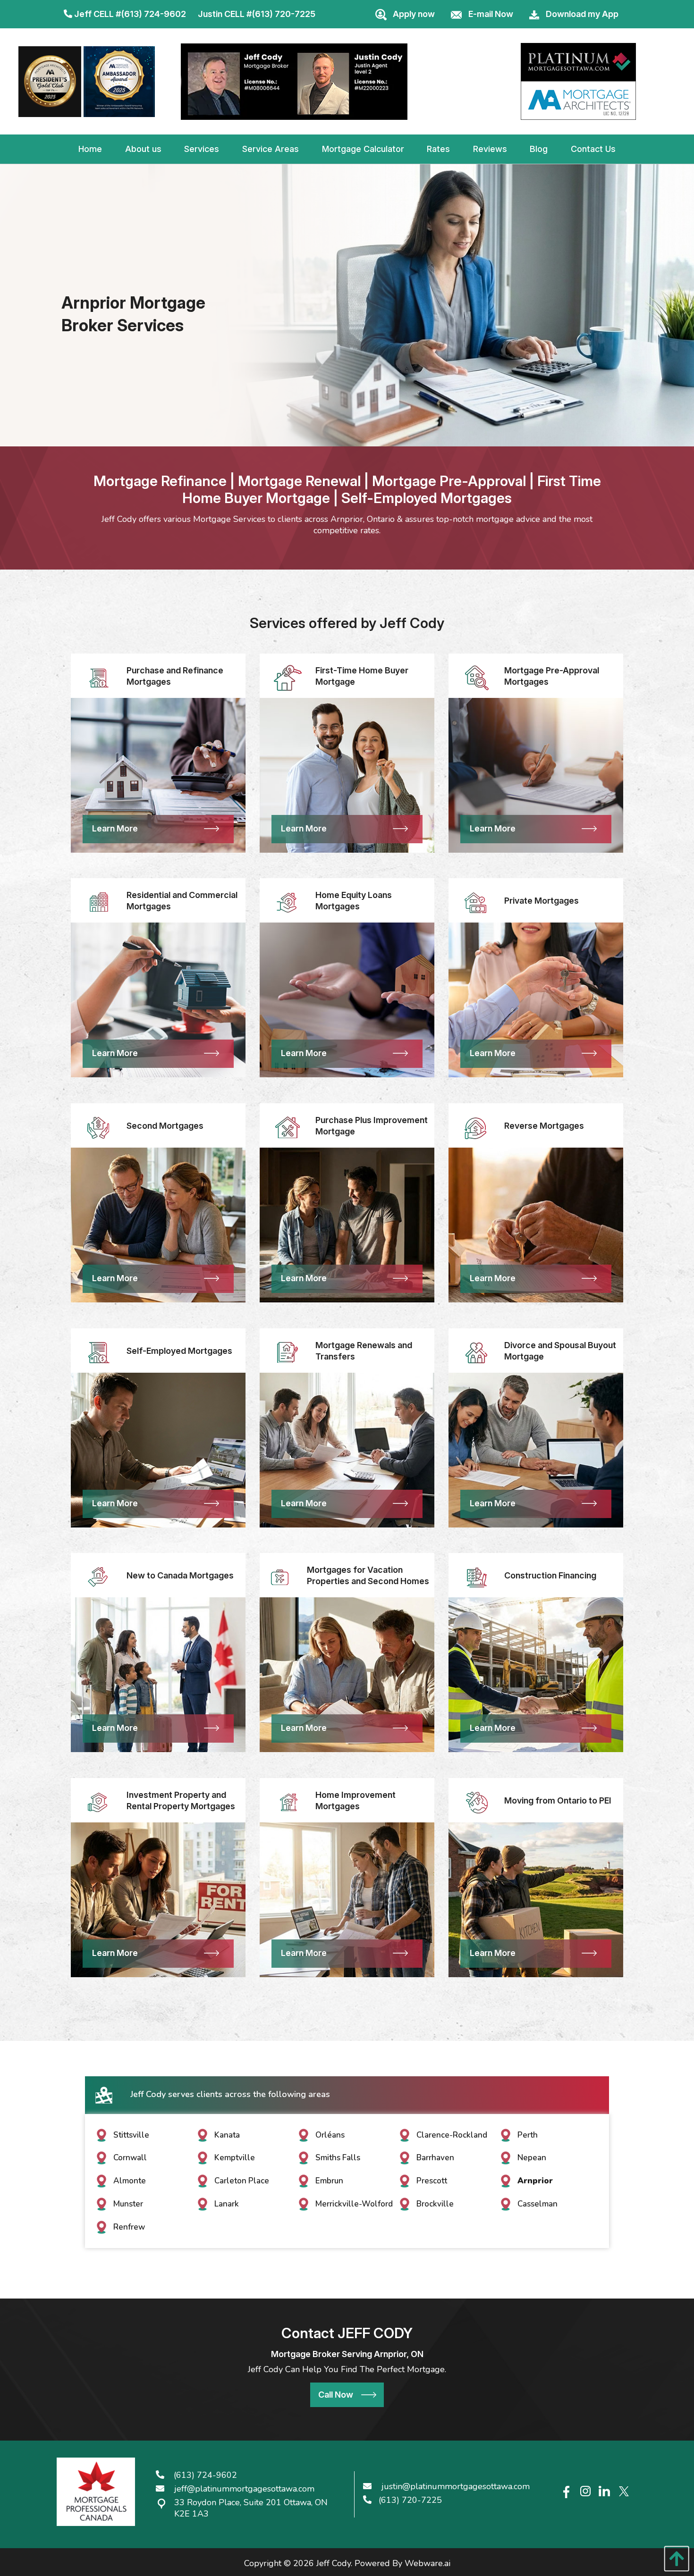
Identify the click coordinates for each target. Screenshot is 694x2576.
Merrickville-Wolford (354, 2204)
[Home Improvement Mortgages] (288, 1802)
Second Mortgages (165, 1126)
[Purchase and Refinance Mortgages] (99, 677)
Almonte (130, 2181)
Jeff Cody (334, 2563)
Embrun (329, 2181)
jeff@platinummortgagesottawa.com (244, 2489)
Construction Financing (550, 1575)
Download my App (582, 14)
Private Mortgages (542, 901)
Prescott (432, 2181)
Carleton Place (242, 2181)
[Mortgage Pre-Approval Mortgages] (477, 677)
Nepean (532, 2158)
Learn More (115, 828)
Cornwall (130, 2158)
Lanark (227, 2204)
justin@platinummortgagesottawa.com (456, 2486)
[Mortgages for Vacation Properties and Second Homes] (280, 1577)
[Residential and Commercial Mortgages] (99, 902)
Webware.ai (427, 2563)
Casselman (537, 2204)
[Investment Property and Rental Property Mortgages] (99, 1802)
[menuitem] (90, 149)
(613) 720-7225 (284, 14)
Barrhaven (435, 2158)
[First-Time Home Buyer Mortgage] (288, 677)
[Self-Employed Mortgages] (99, 1352)
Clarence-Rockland (452, 2135)
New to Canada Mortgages (180, 1575)
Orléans (330, 2135)
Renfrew (129, 2227)
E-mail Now (491, 14)
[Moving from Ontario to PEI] (477, 1802)
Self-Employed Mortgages (179, 1351)
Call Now (336, 2395)
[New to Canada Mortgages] (99, 1577)
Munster (128, 2204)
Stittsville (131, 2135)
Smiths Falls (338, 2158)
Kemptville (235, 2158)
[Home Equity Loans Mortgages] (288, 902)
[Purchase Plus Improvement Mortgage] (288, 1127)
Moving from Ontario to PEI (558, 1800)
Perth (528, 2135)
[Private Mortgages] (477, 902)
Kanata (227, 2135)
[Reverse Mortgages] (477, 1127)
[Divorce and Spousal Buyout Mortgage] (477, 1352)
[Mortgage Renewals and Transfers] (288, 1352)
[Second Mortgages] (99, 1127)
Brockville (435, 2204)
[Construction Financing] (477, 1577)
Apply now (414, 14)
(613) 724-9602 (153, 14)
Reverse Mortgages (544, 1126)
